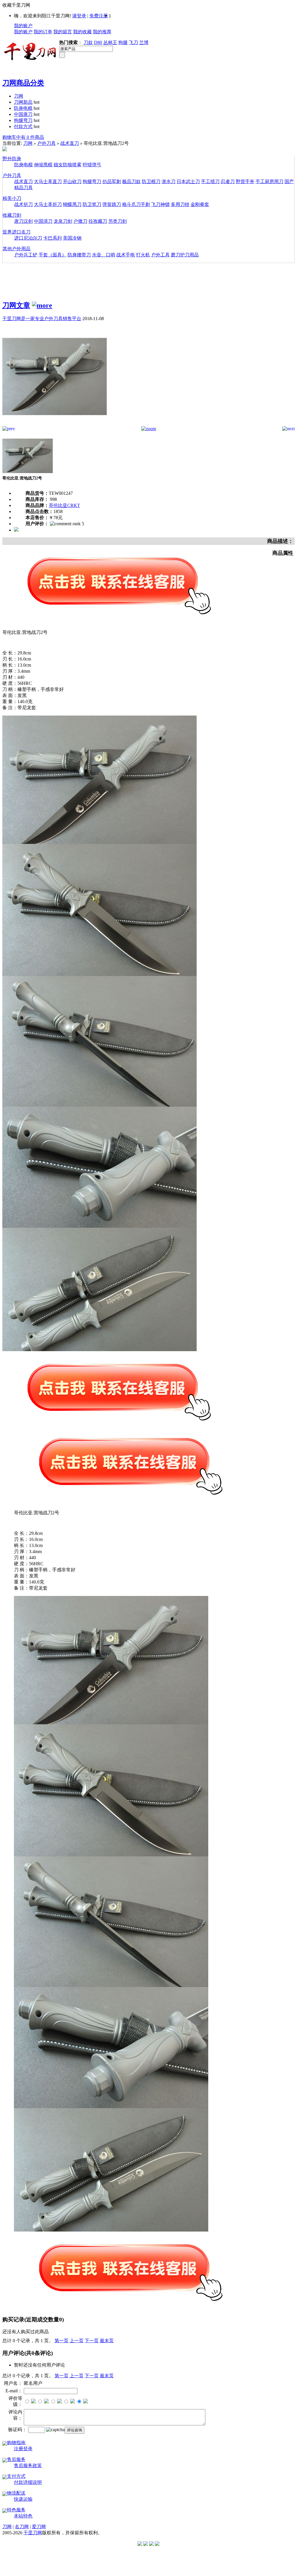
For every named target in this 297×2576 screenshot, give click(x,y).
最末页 (107, 2341)
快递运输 (23, 2499)
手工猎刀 (210, 181)
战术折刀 (23, 204)
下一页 (92, 2341)
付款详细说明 (28, 2482)
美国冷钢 (72, 238)
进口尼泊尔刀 (28, 238)
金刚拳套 (200, 204)
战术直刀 (70, 143)
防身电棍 (23, 108)
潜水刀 (169, 181)
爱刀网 (39, 2527)
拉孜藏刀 (98, 221)
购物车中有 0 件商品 (23, 137)
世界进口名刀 (17, 232)
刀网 (19, 96)
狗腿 (123, 42)
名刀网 (22, 2527)
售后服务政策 (28, 2465)
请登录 (79, 16)
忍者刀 (228, 181)
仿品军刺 (112, 181)
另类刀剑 (117, 221)
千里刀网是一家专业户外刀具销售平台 (42, 319)
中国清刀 (43, 221)
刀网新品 (23, 102)
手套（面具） (52, 255)
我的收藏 (82, 32)
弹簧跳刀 (112, 204)
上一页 (77, 2341)
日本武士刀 (188, 181)
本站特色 (23, 2516)
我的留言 (63, 32)
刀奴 (88, 42)
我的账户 (23, 26)
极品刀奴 (131, 181)
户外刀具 (46, 143)
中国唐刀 (23, 114)
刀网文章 (16, 305)
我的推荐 (102, 32)
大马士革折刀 (48, 204)
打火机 (143, 255)
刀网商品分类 (23, 83)
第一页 (61, 2341)
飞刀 (133, 42)
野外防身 (12, 159)
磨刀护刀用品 (185, 255)
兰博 (144, 42)
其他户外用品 (17, 249)
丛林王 (110, 42)
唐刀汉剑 (23, 221)
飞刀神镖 (160, 204)
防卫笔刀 (92, 204)
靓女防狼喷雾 (68, 165)
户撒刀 (80, 221)
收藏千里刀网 (16, 5)
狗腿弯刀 (23, 120)
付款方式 (23, 126)
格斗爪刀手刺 (136, 204)
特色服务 (16, 2510)
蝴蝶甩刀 (72, 204)
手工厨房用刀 (269, 181)
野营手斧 (245, 181)
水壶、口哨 (104, 255)
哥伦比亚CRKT (64, 505)
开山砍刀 (72, 181)
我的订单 (43, 32)
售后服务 (16, 2459)
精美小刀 (12, 198)
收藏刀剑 (12, 215)
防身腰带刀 (79, 255)
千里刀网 (33, 2533)
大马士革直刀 (48, 181)
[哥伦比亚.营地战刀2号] (55, 425)
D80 (98, 42)
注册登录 (23, 2449)
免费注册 (99, 16)
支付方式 (16, 2476)
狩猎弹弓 (92, 165)
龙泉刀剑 (63, 221)
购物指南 (16, 2443)
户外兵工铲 (26, 255)
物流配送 (16, 2493)
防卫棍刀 (151, 181)
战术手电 (126, 255)
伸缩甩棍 (43, 165)
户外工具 (160, 255)
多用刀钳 (180, 204)
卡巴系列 (52, 238)
